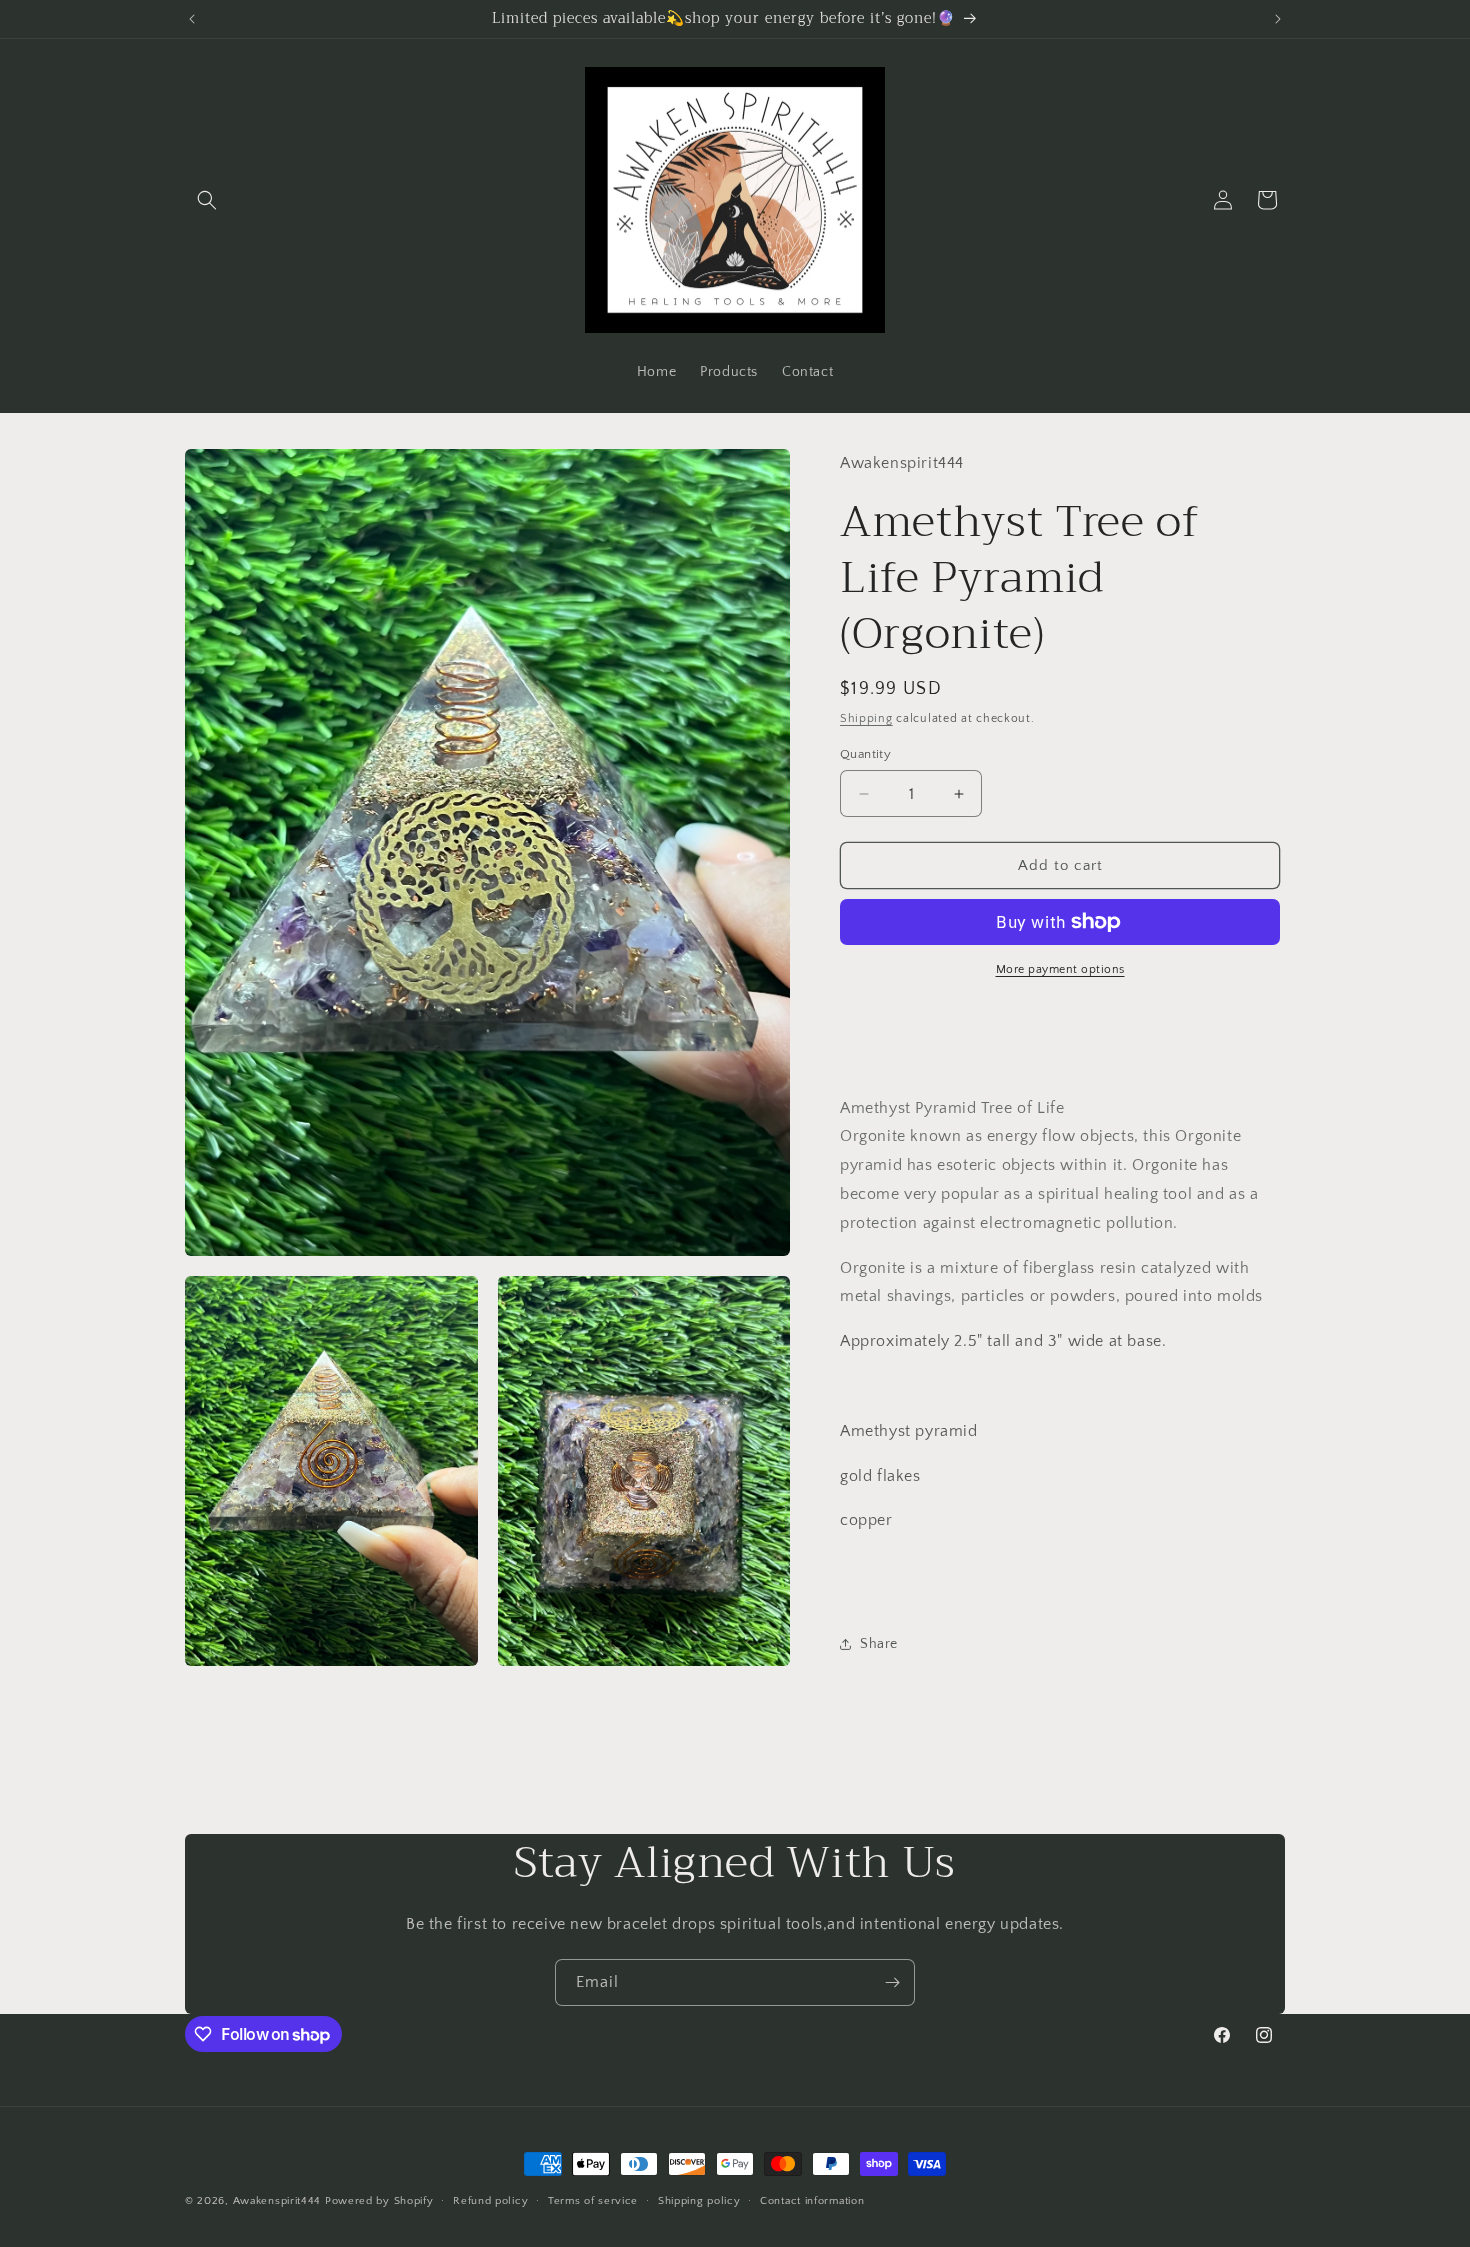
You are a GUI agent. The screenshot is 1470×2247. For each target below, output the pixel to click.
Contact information (812, 2201)
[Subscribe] (892, 1982)
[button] (207, 200)
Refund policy (490, 2201)
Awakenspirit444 (277, 2201)
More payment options (1060, 969)
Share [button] (879, 1644)
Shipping (866, 718)
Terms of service (593, 2201)
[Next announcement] (1278, 19)
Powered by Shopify (379, 2201)
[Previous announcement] (192, 19)
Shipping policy (699, 2201)
